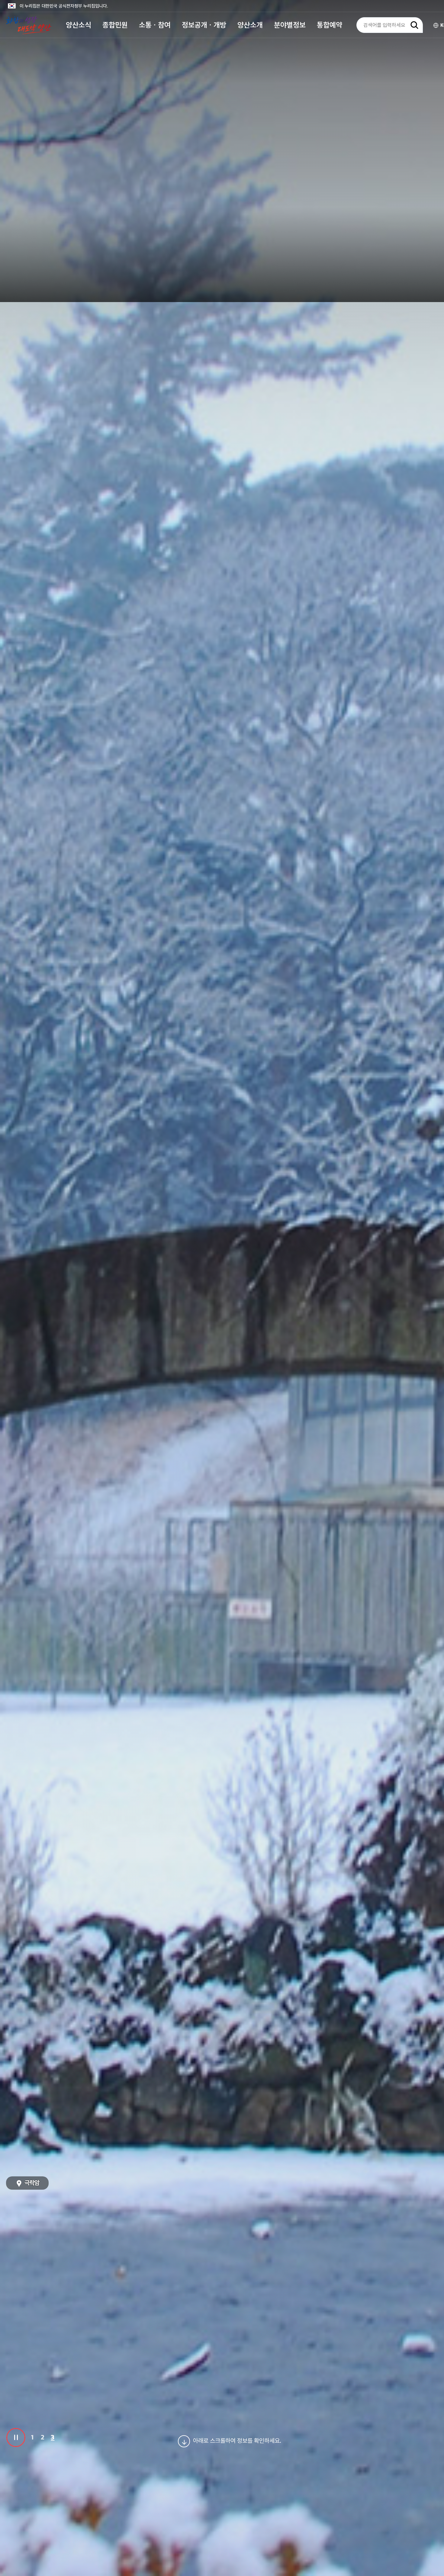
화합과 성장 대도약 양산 (29, 25)
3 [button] (53, 2437)
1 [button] (32, 2437)
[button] (79, 25)
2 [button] (43, 2437)
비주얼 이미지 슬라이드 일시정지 (16, 2438)
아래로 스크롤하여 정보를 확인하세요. (237, 2441)
